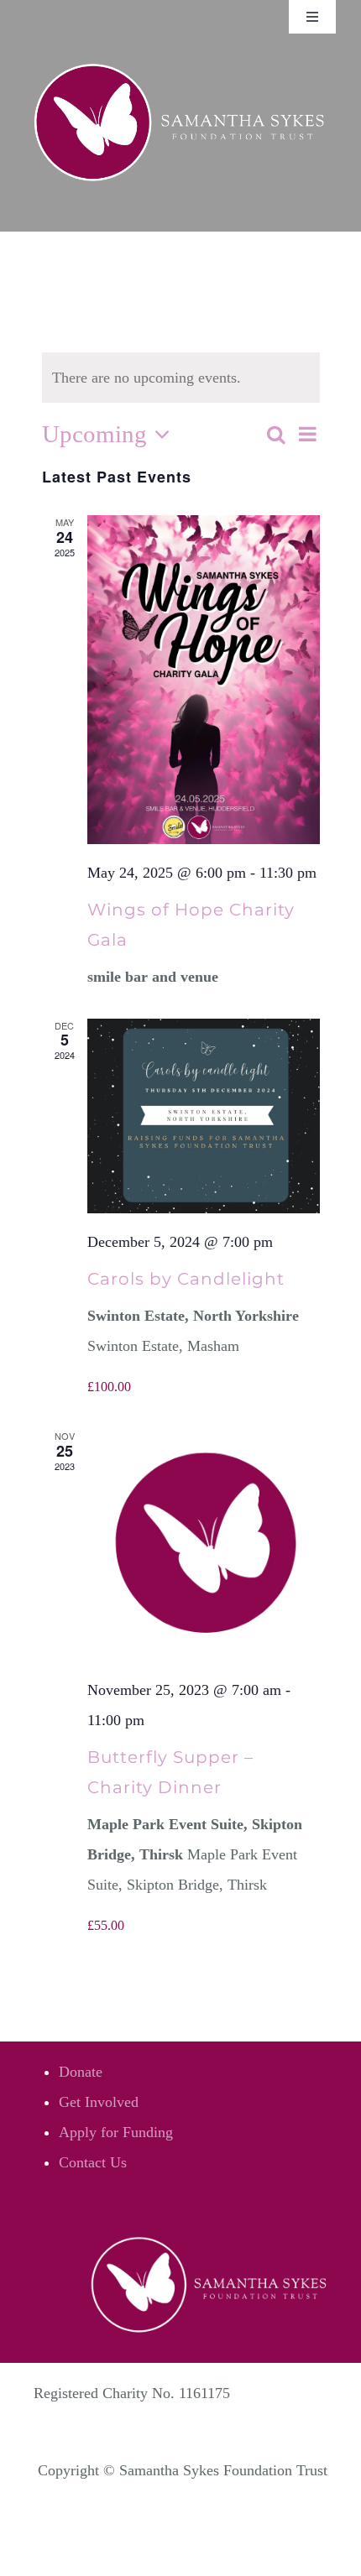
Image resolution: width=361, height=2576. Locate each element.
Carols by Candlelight (186, 1279)
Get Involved (99, 2102)
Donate (81, 2072)
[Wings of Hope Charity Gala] (204, 680)
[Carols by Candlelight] (204, 1116)
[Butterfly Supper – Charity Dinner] (204, 1545)
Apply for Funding (116, 2132)
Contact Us (93, 2162)
